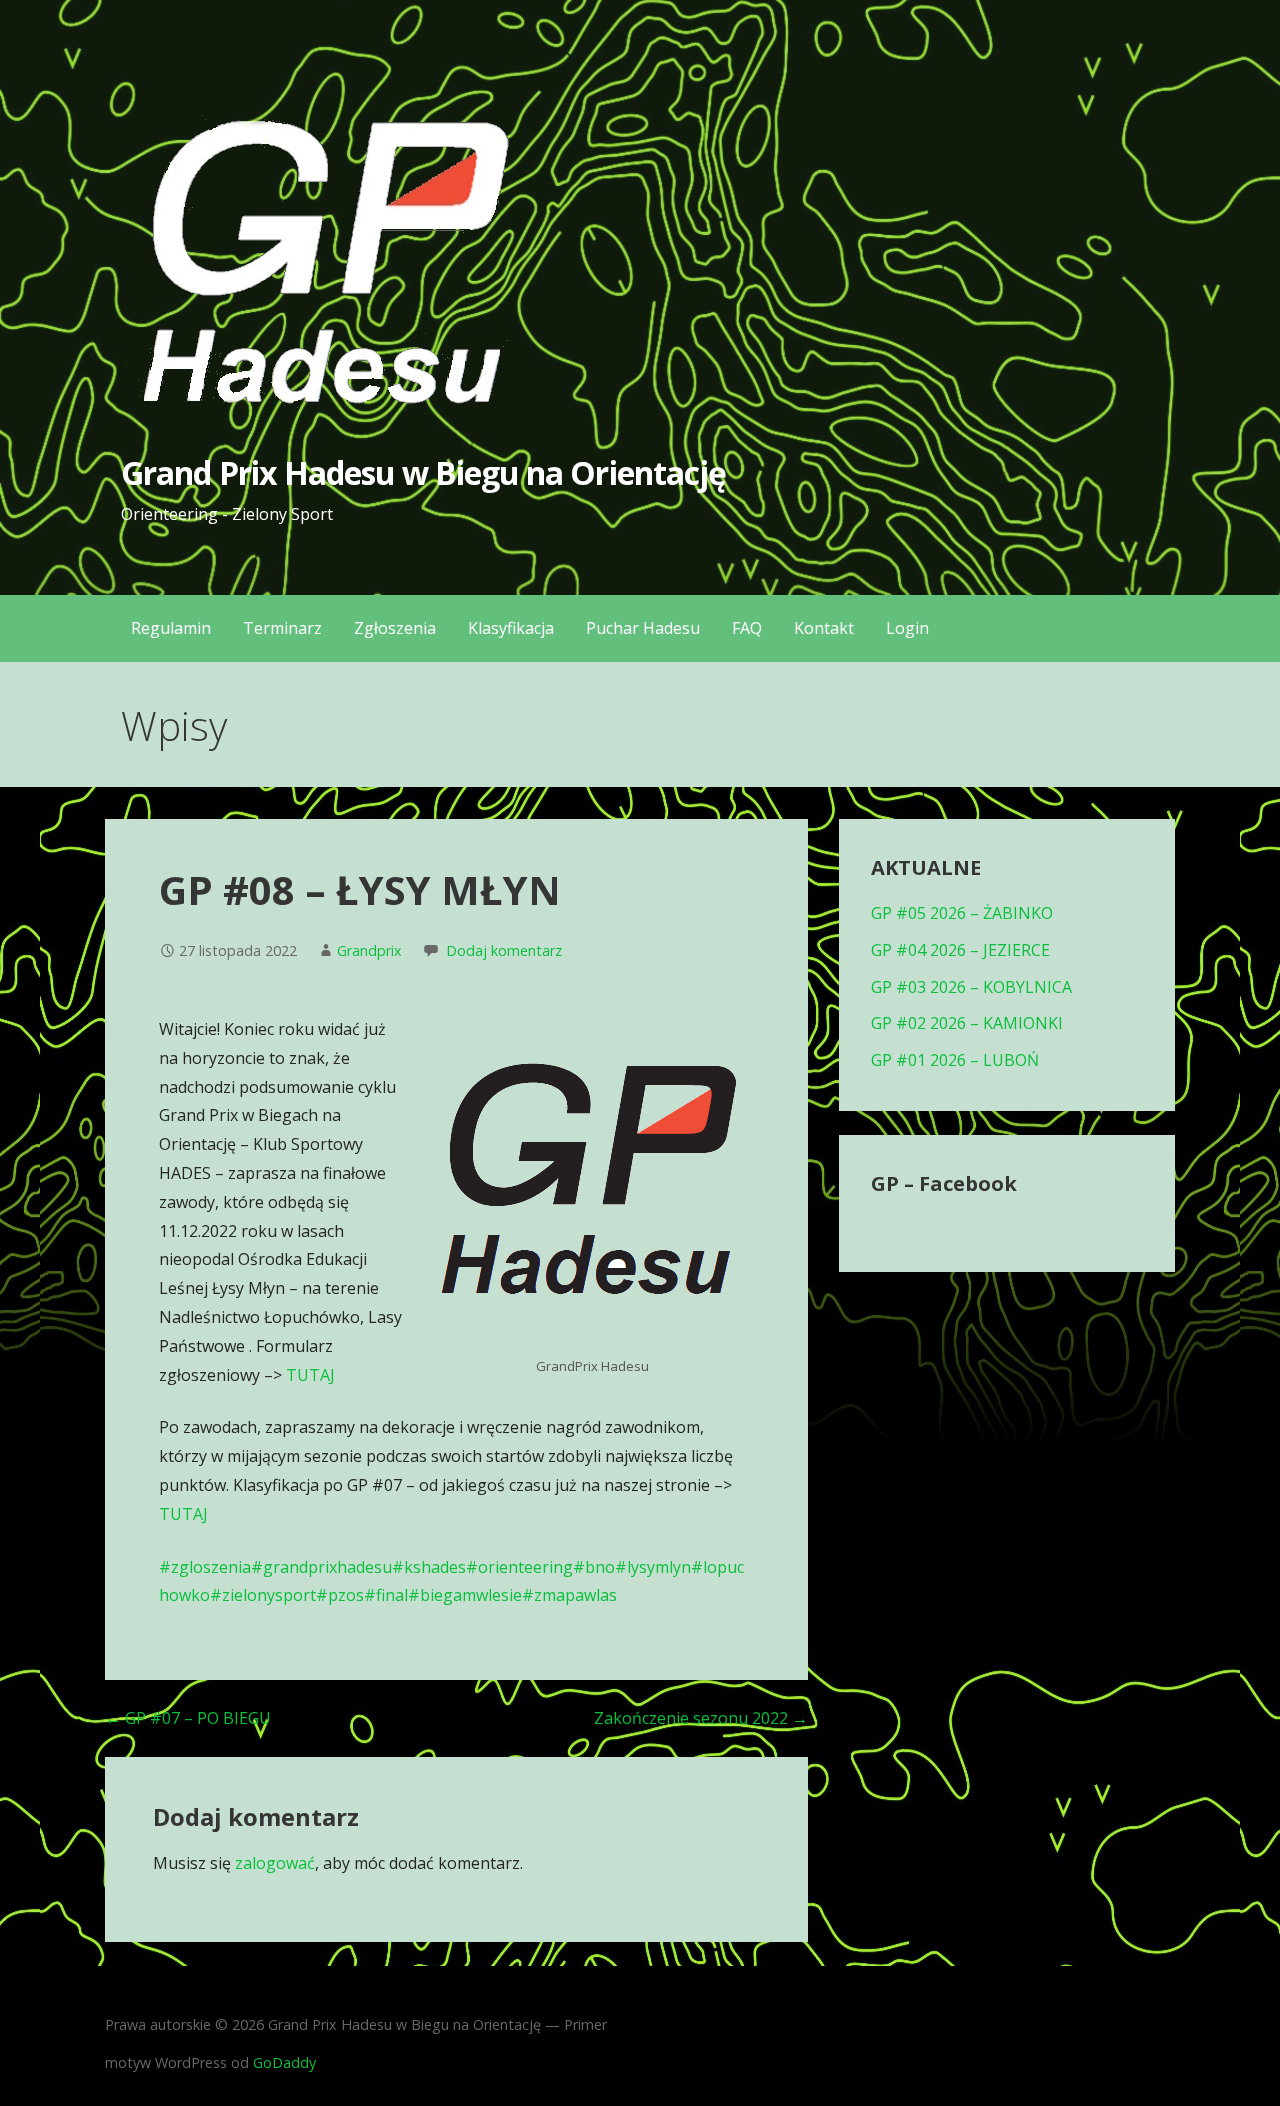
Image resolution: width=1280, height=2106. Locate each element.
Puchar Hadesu (643, 628)
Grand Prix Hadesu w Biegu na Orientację (423, 472)
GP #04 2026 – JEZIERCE (960, 950)
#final (386, 1595)
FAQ (747, 628)
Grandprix (369, 950)
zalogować (275, 1863)
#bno (594, 1567)
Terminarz (282, 628)
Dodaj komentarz (504, 950)
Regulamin (171, 628)
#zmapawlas (569, 1595)
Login (907, 628)
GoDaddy (284, 2062)
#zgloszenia (205, 1567)
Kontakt (824, 628)
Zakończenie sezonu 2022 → (701, 1718)
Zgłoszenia (395, 628)
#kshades (429, 1567)
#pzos (340, 1595)
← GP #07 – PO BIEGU (188, 1718)
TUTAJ (310, 1375)
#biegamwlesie (465, 1595)
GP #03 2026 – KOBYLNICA (971, 987)
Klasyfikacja (511, 628)
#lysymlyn (653, 1567)
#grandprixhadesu (321, 1567)
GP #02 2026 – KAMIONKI (967, 1023)
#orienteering (519, 1567)
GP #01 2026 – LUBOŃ (955, 1060)
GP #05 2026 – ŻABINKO (962, 913)
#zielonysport (263, 1595)
